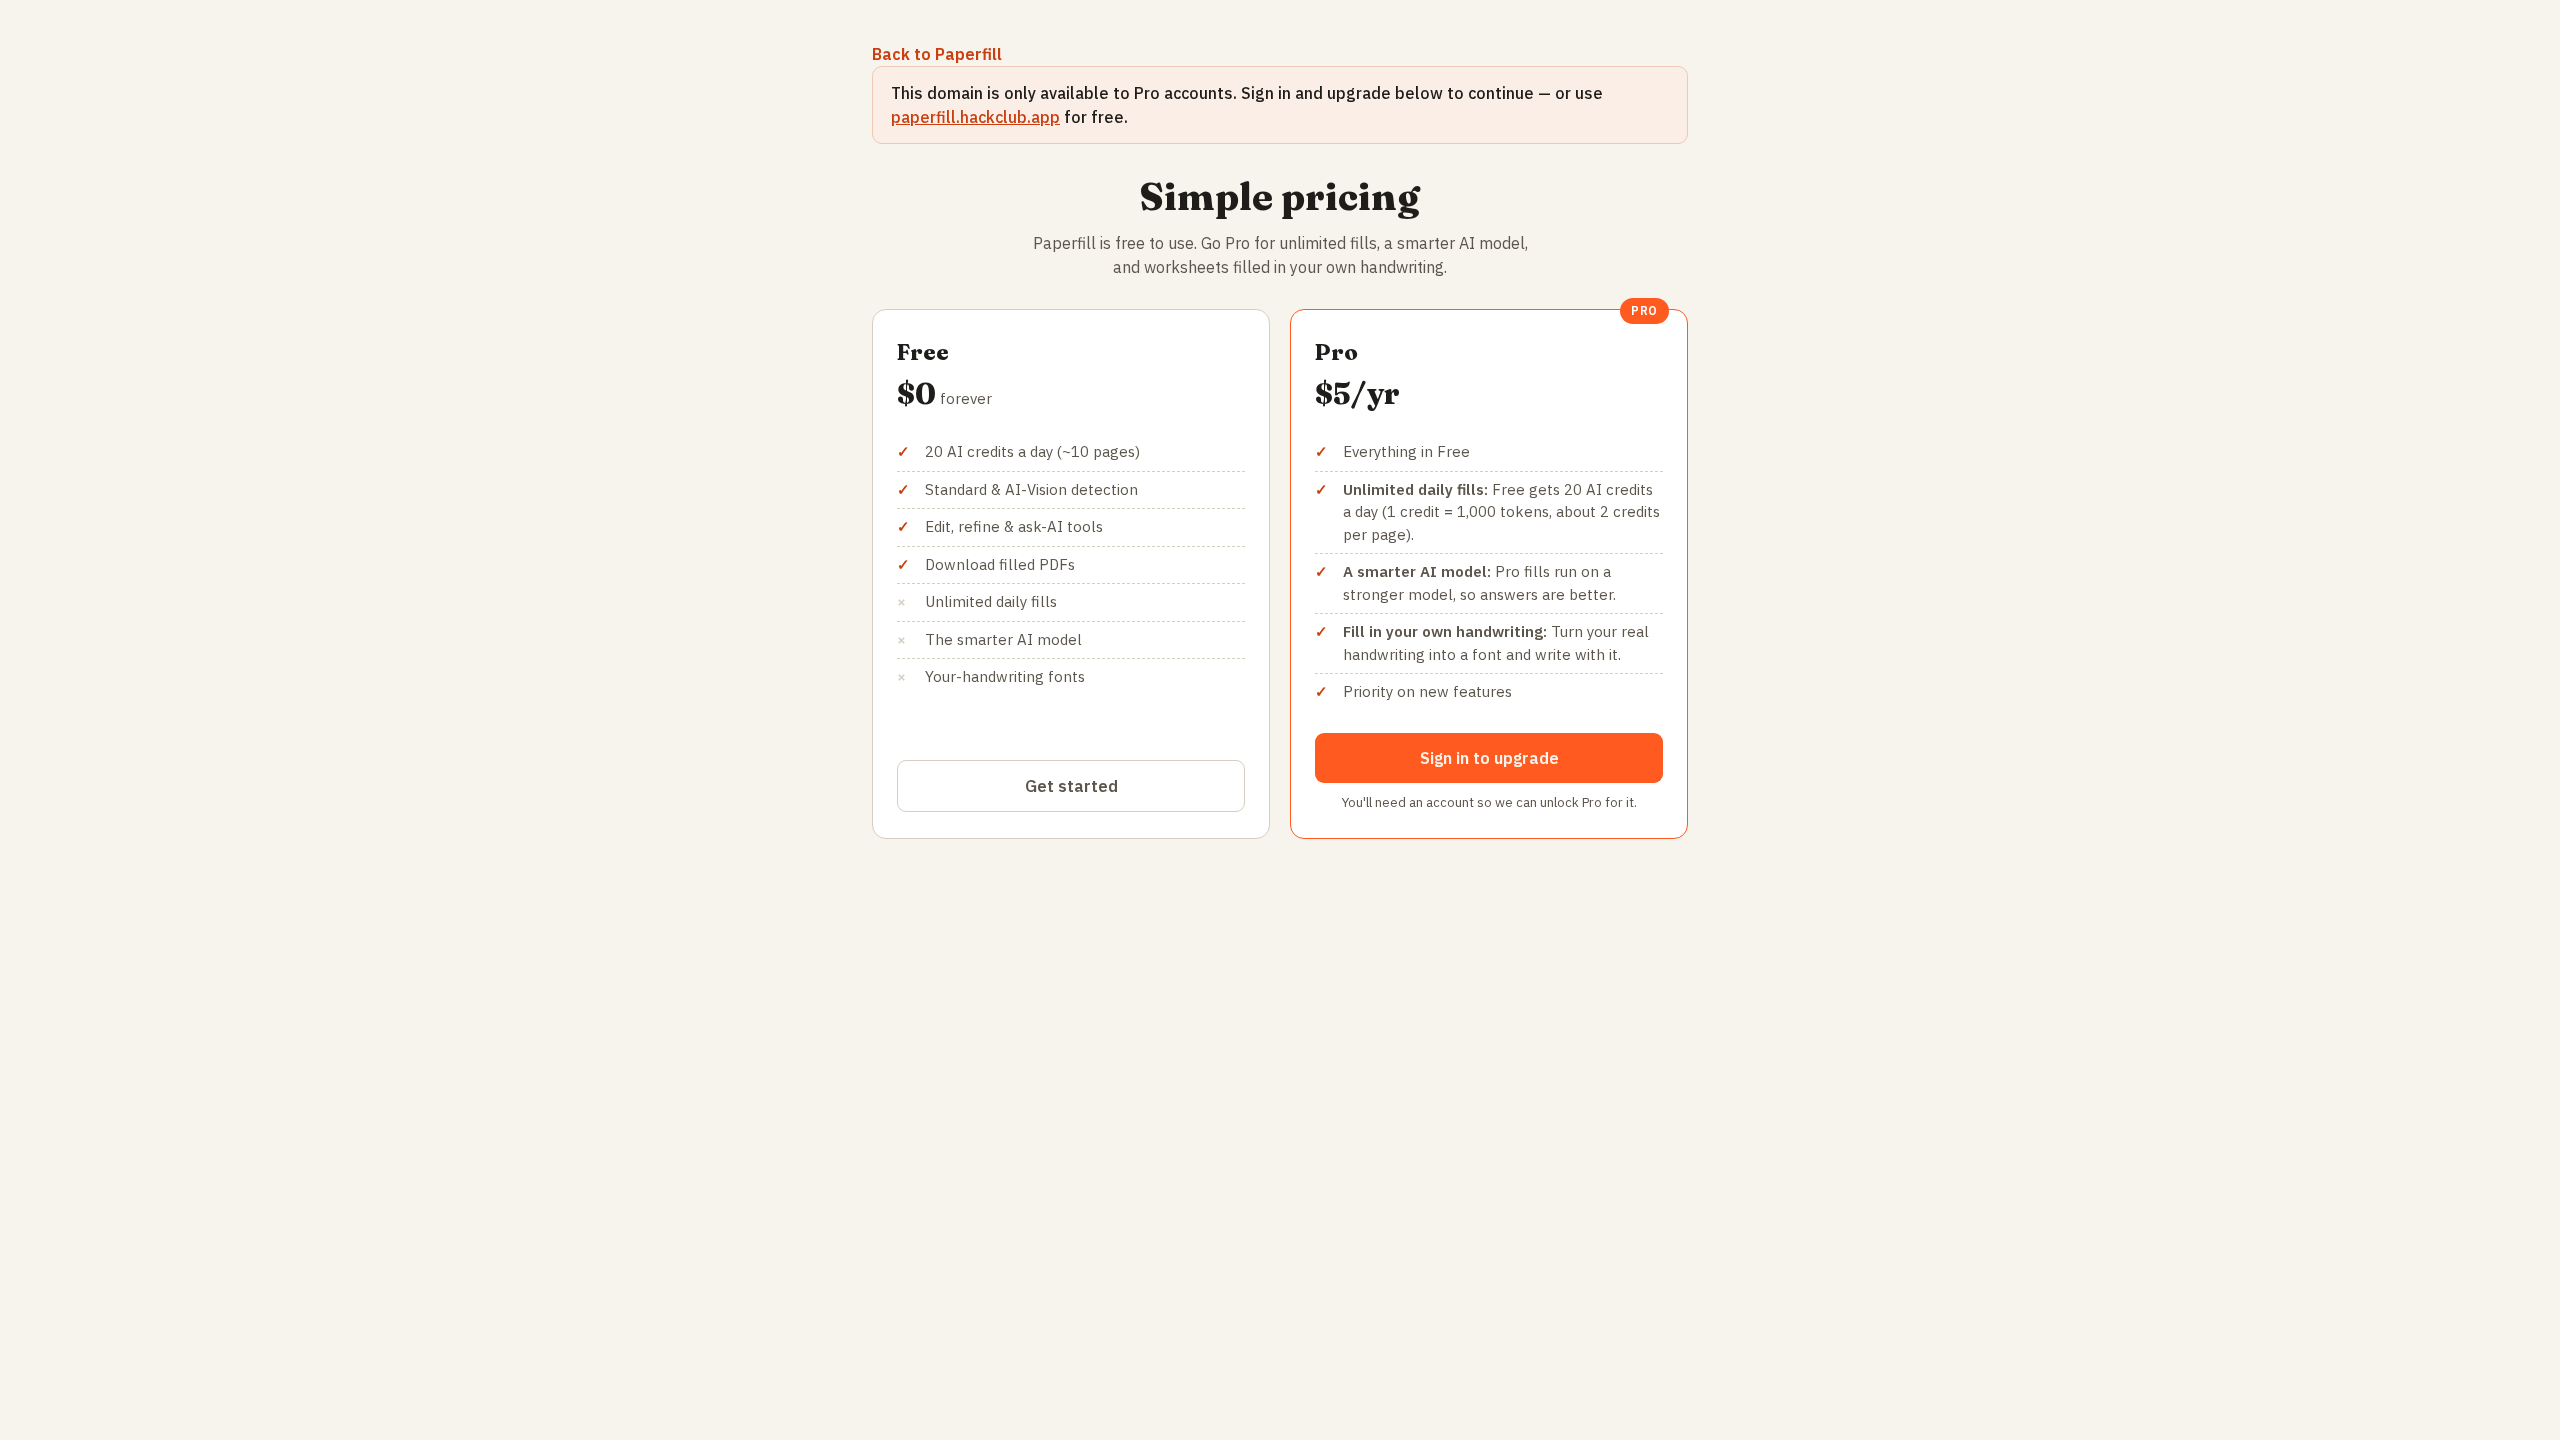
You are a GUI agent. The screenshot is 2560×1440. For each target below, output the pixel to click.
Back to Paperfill (937, 54)
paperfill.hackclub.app (975, 117)
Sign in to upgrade (1489, 758)
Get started (1071, 786)
